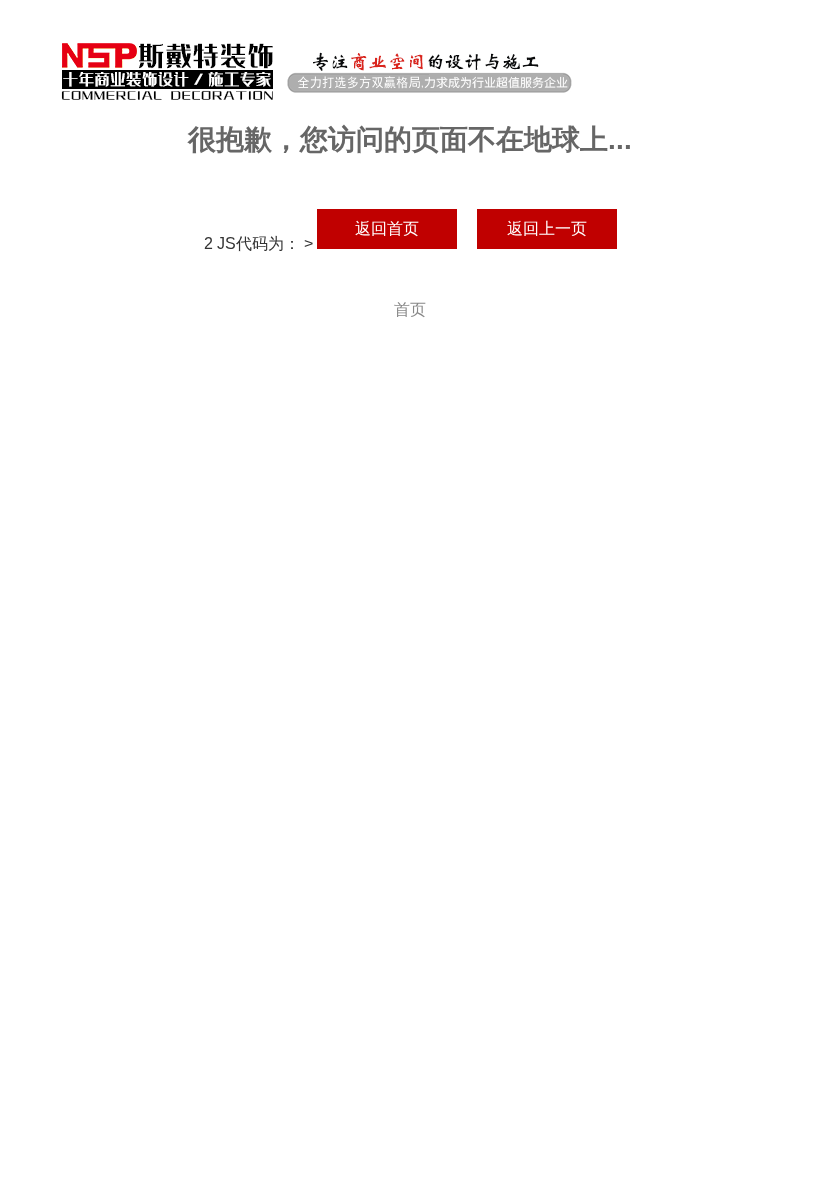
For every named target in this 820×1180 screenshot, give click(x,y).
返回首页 (387, 228)
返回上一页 (547, 228)
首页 (410, 309)
